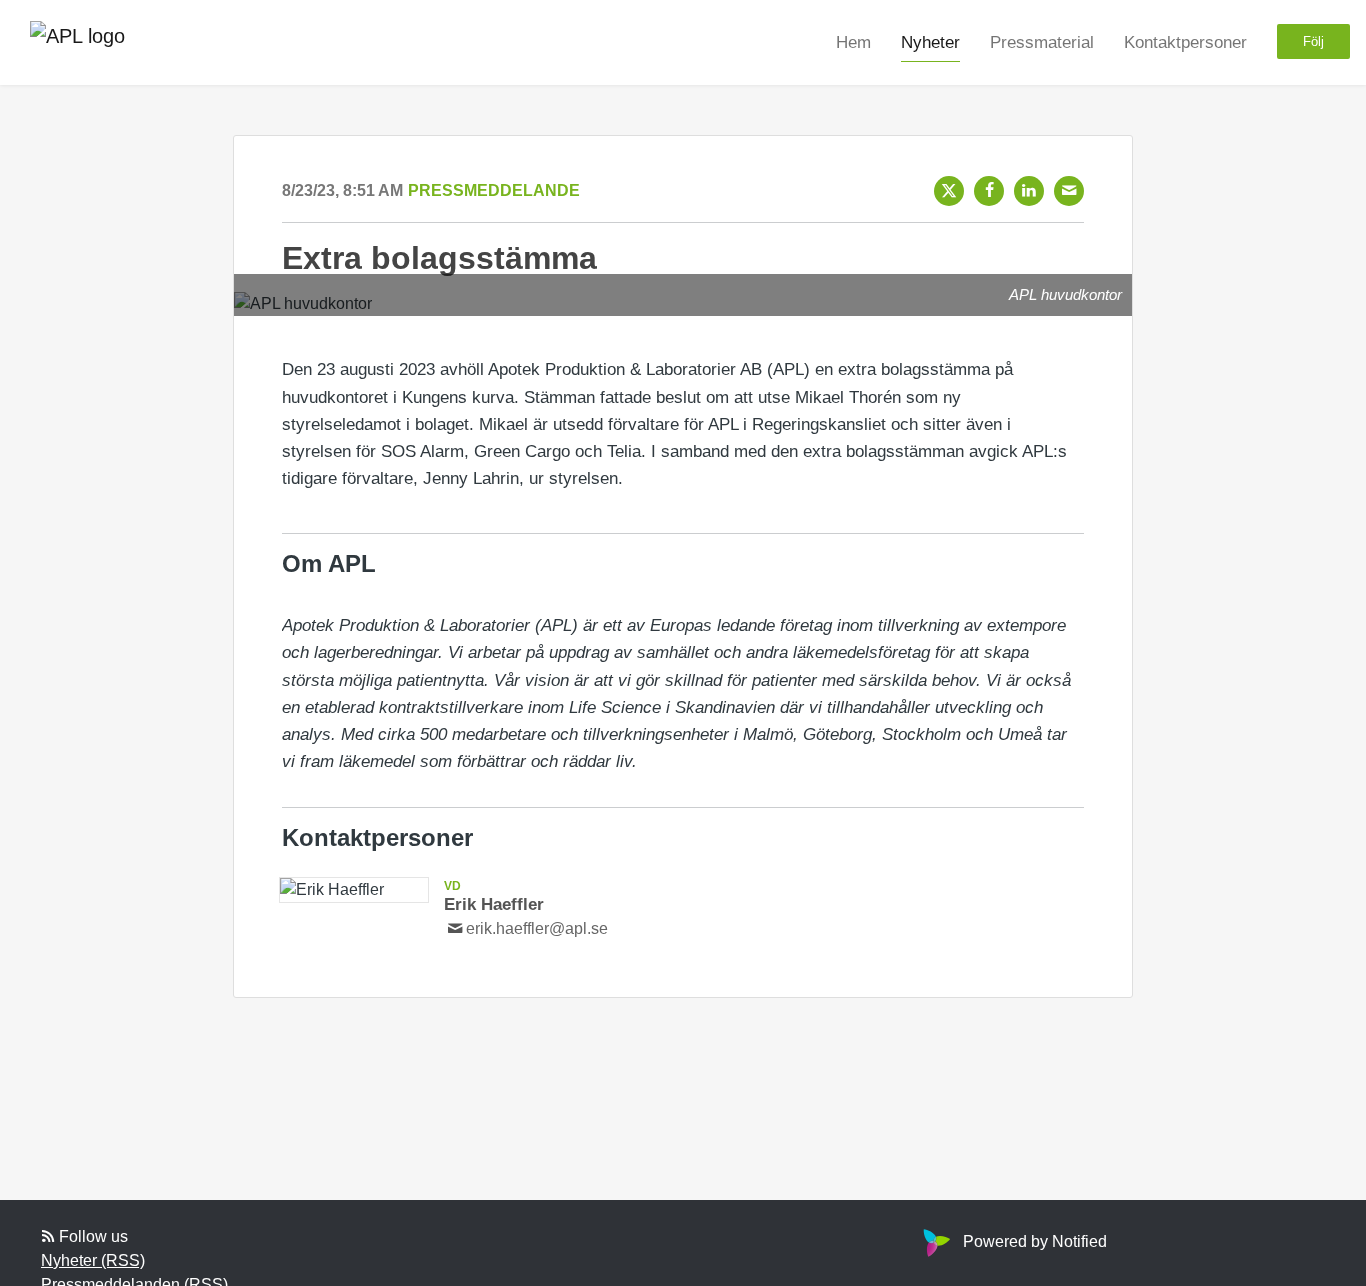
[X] (949, 191)
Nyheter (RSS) (93, 1260)
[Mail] (1069, 191)
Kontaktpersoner (1185, 41)
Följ (1313, 40)
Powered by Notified (1035, 1241)
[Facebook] (989, 191)
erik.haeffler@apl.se (537, 928)
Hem (853, 41)
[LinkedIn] (1029, 191)
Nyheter (930, 41)
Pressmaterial (1042, 41)
